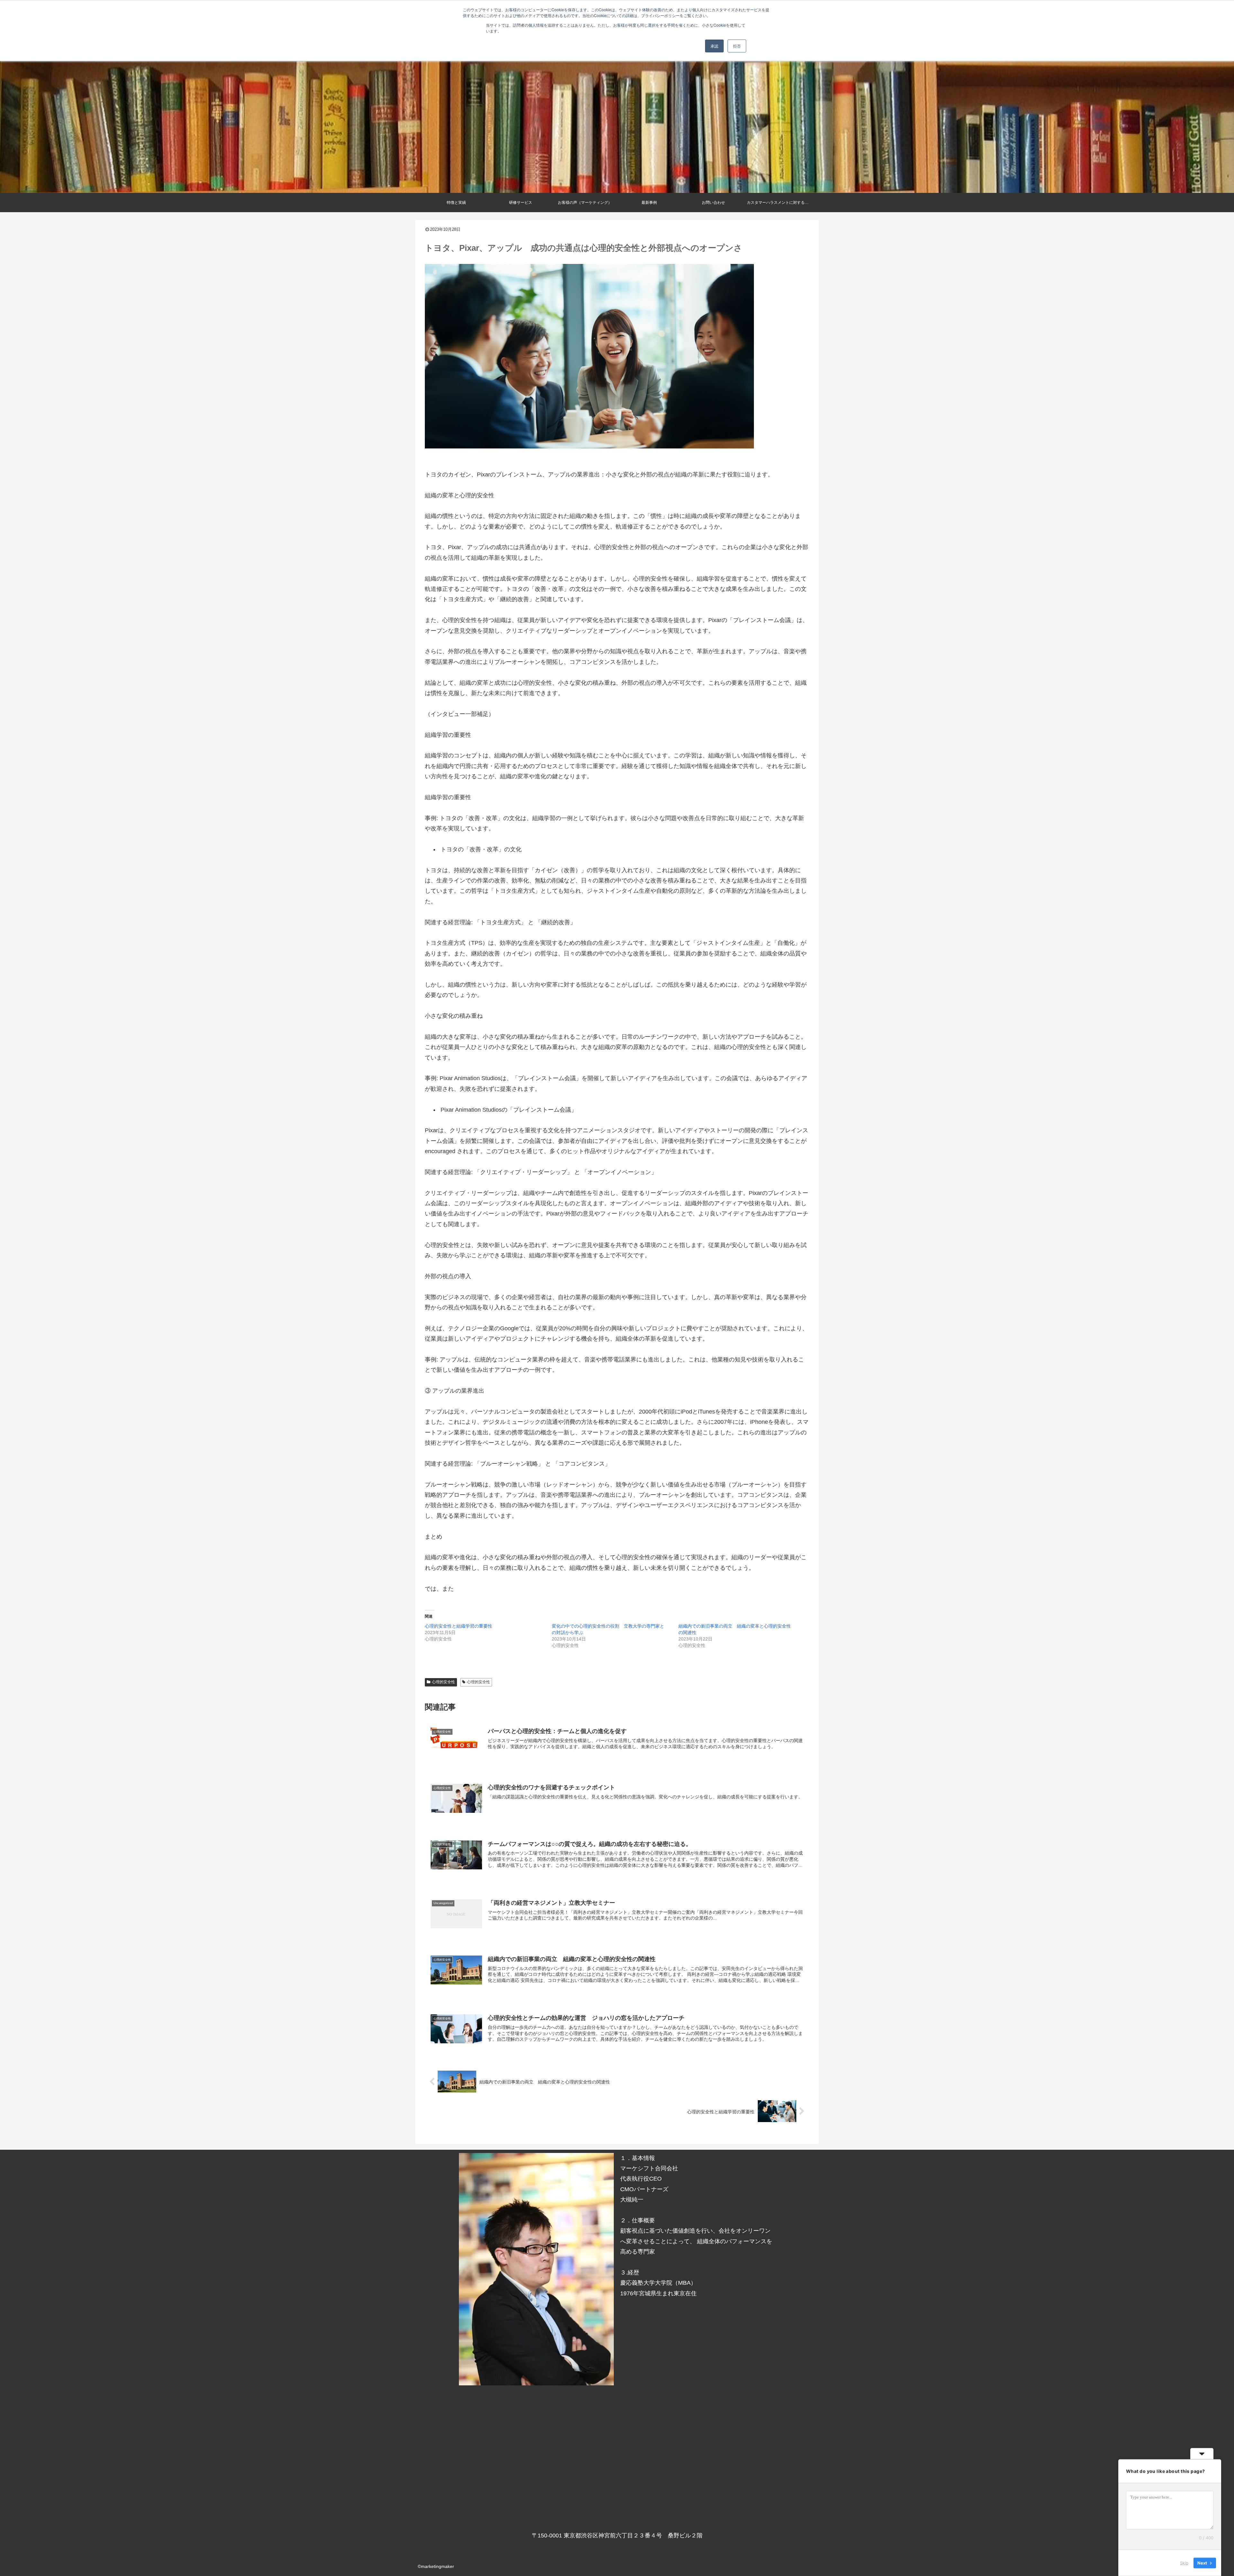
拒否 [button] (737, 46)
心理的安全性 (443, 1682)
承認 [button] (714, 46)
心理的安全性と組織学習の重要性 (459, 1626)
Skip (1184, 2563)
